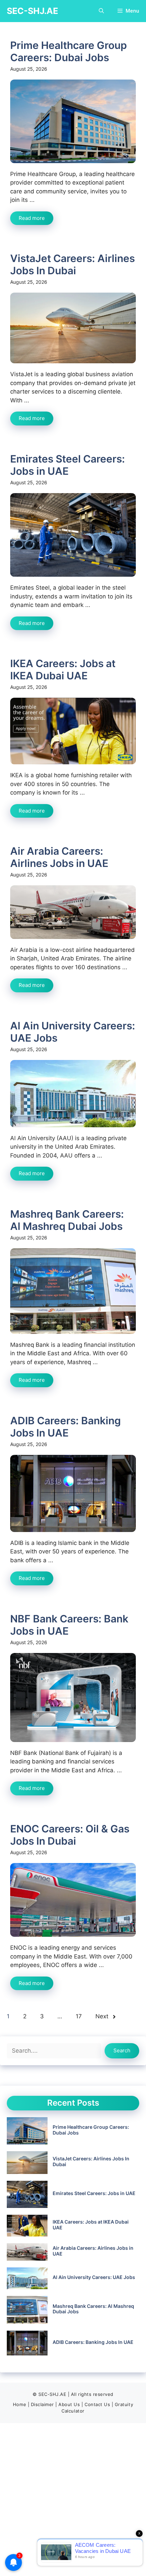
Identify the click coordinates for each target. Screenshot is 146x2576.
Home (20, 2404)
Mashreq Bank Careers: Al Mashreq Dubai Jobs (67, 1220)
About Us (69, 2404)
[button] (101, 11)
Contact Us (97, 2404)
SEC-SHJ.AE (32, 11)
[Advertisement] (73, 2500)
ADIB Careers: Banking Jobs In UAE (66, 1427)
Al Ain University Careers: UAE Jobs (94, 2277)
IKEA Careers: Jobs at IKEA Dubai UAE (63, 669)
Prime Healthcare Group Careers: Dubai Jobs (69, 51)
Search (122, 2050)
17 (79, 2016)
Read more (32, 218)
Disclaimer (42, 2404)
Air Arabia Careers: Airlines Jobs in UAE (59, 857)
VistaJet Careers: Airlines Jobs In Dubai (72, 264)
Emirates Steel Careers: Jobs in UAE (68, 465)
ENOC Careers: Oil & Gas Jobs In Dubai (70, 1835)
